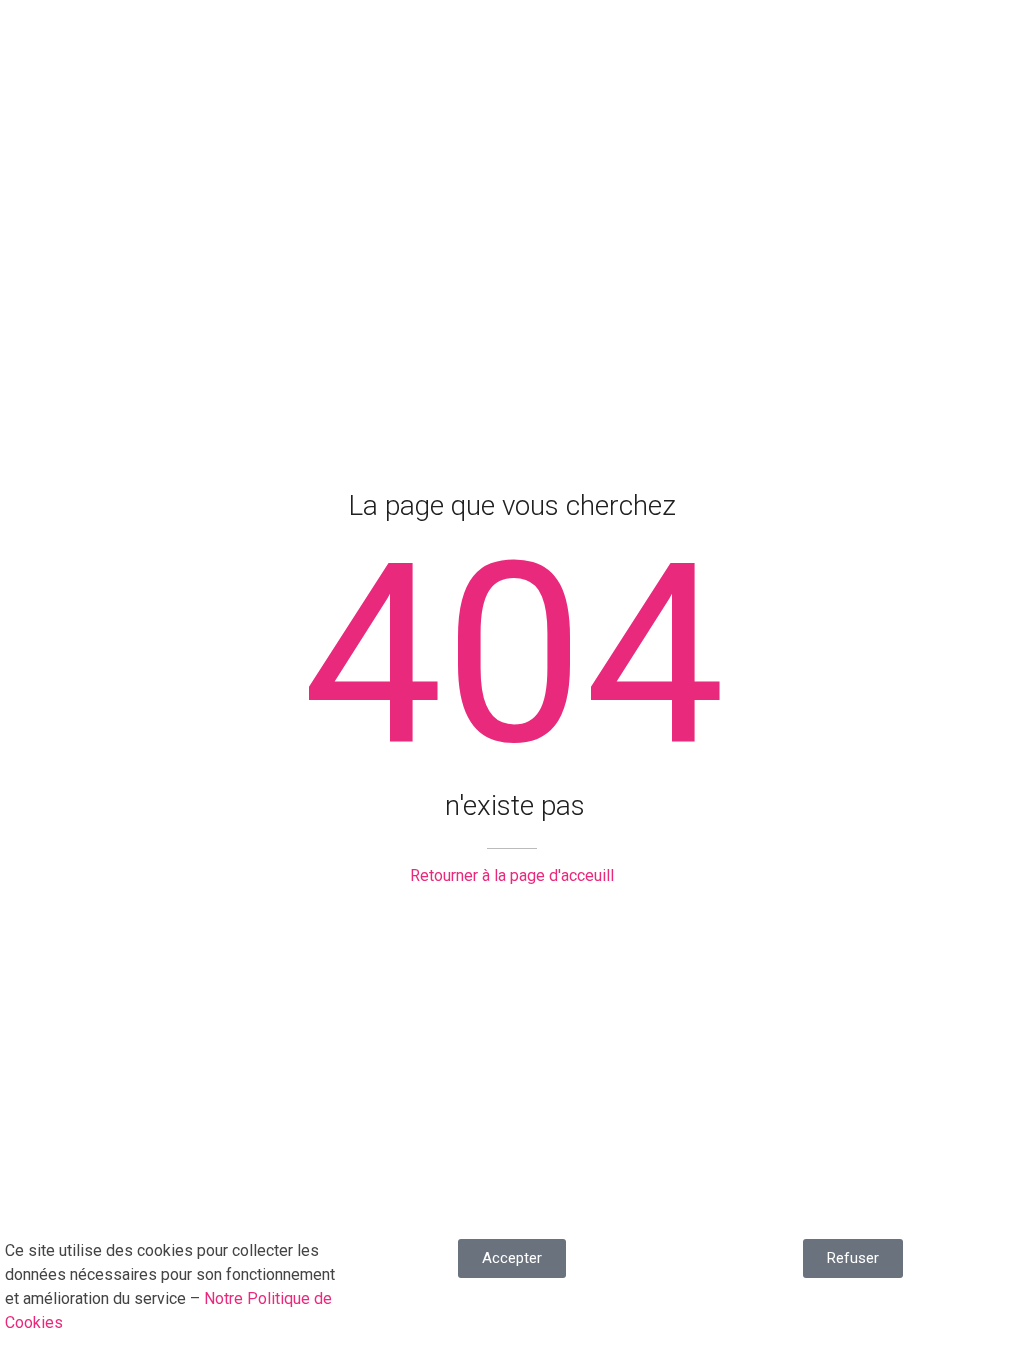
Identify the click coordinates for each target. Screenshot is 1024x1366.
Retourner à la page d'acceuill (512, 875)
